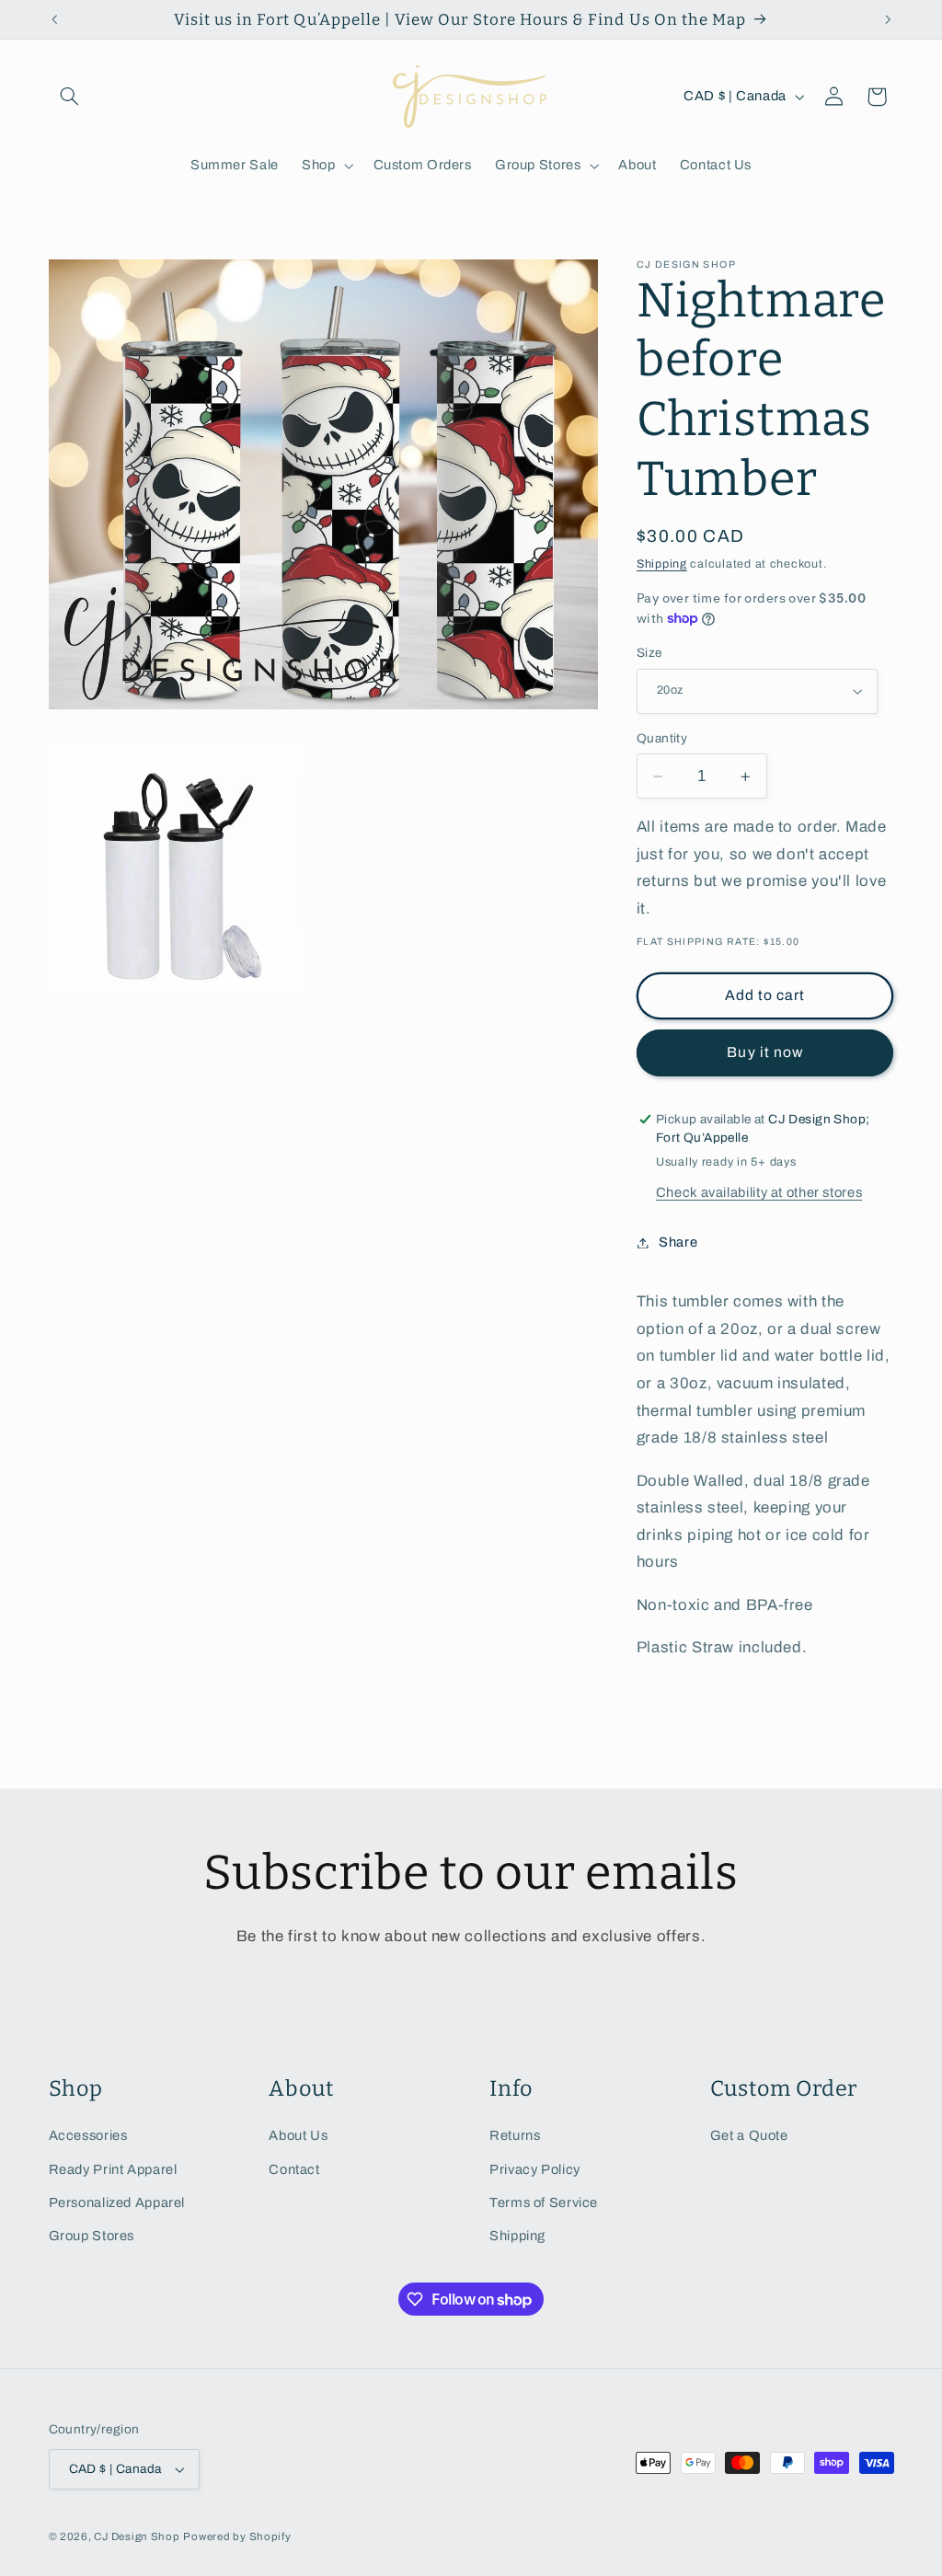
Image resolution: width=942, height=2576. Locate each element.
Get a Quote (749, 2135)
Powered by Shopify (237, 2536)
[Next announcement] (888, 19)
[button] (70, 97)
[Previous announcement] (54, 19)
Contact (294, 2169)
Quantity (662, 738)
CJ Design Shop (137, 2536)
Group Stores (92, 2236)
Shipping (662, 564)
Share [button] (678, 1242)
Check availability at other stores (759, 1192)
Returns (515, 2135)
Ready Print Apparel (113, 2169)
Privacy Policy (535, 2169)
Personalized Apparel (117, 2202)
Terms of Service (544, 2202)
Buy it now (765, 1052)
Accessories (88, 2135)
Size (649, 653)
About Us (298, 2135)
